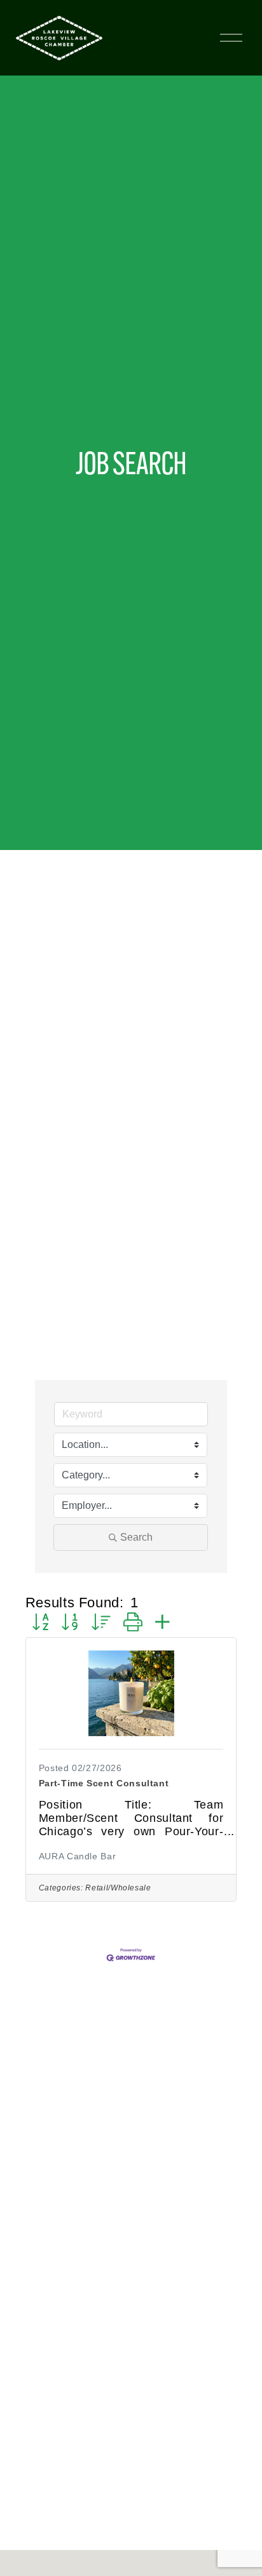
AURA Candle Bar (78, 1856)
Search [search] (136, 1537)
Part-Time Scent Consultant (104, 1783)
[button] (40, 1623)
